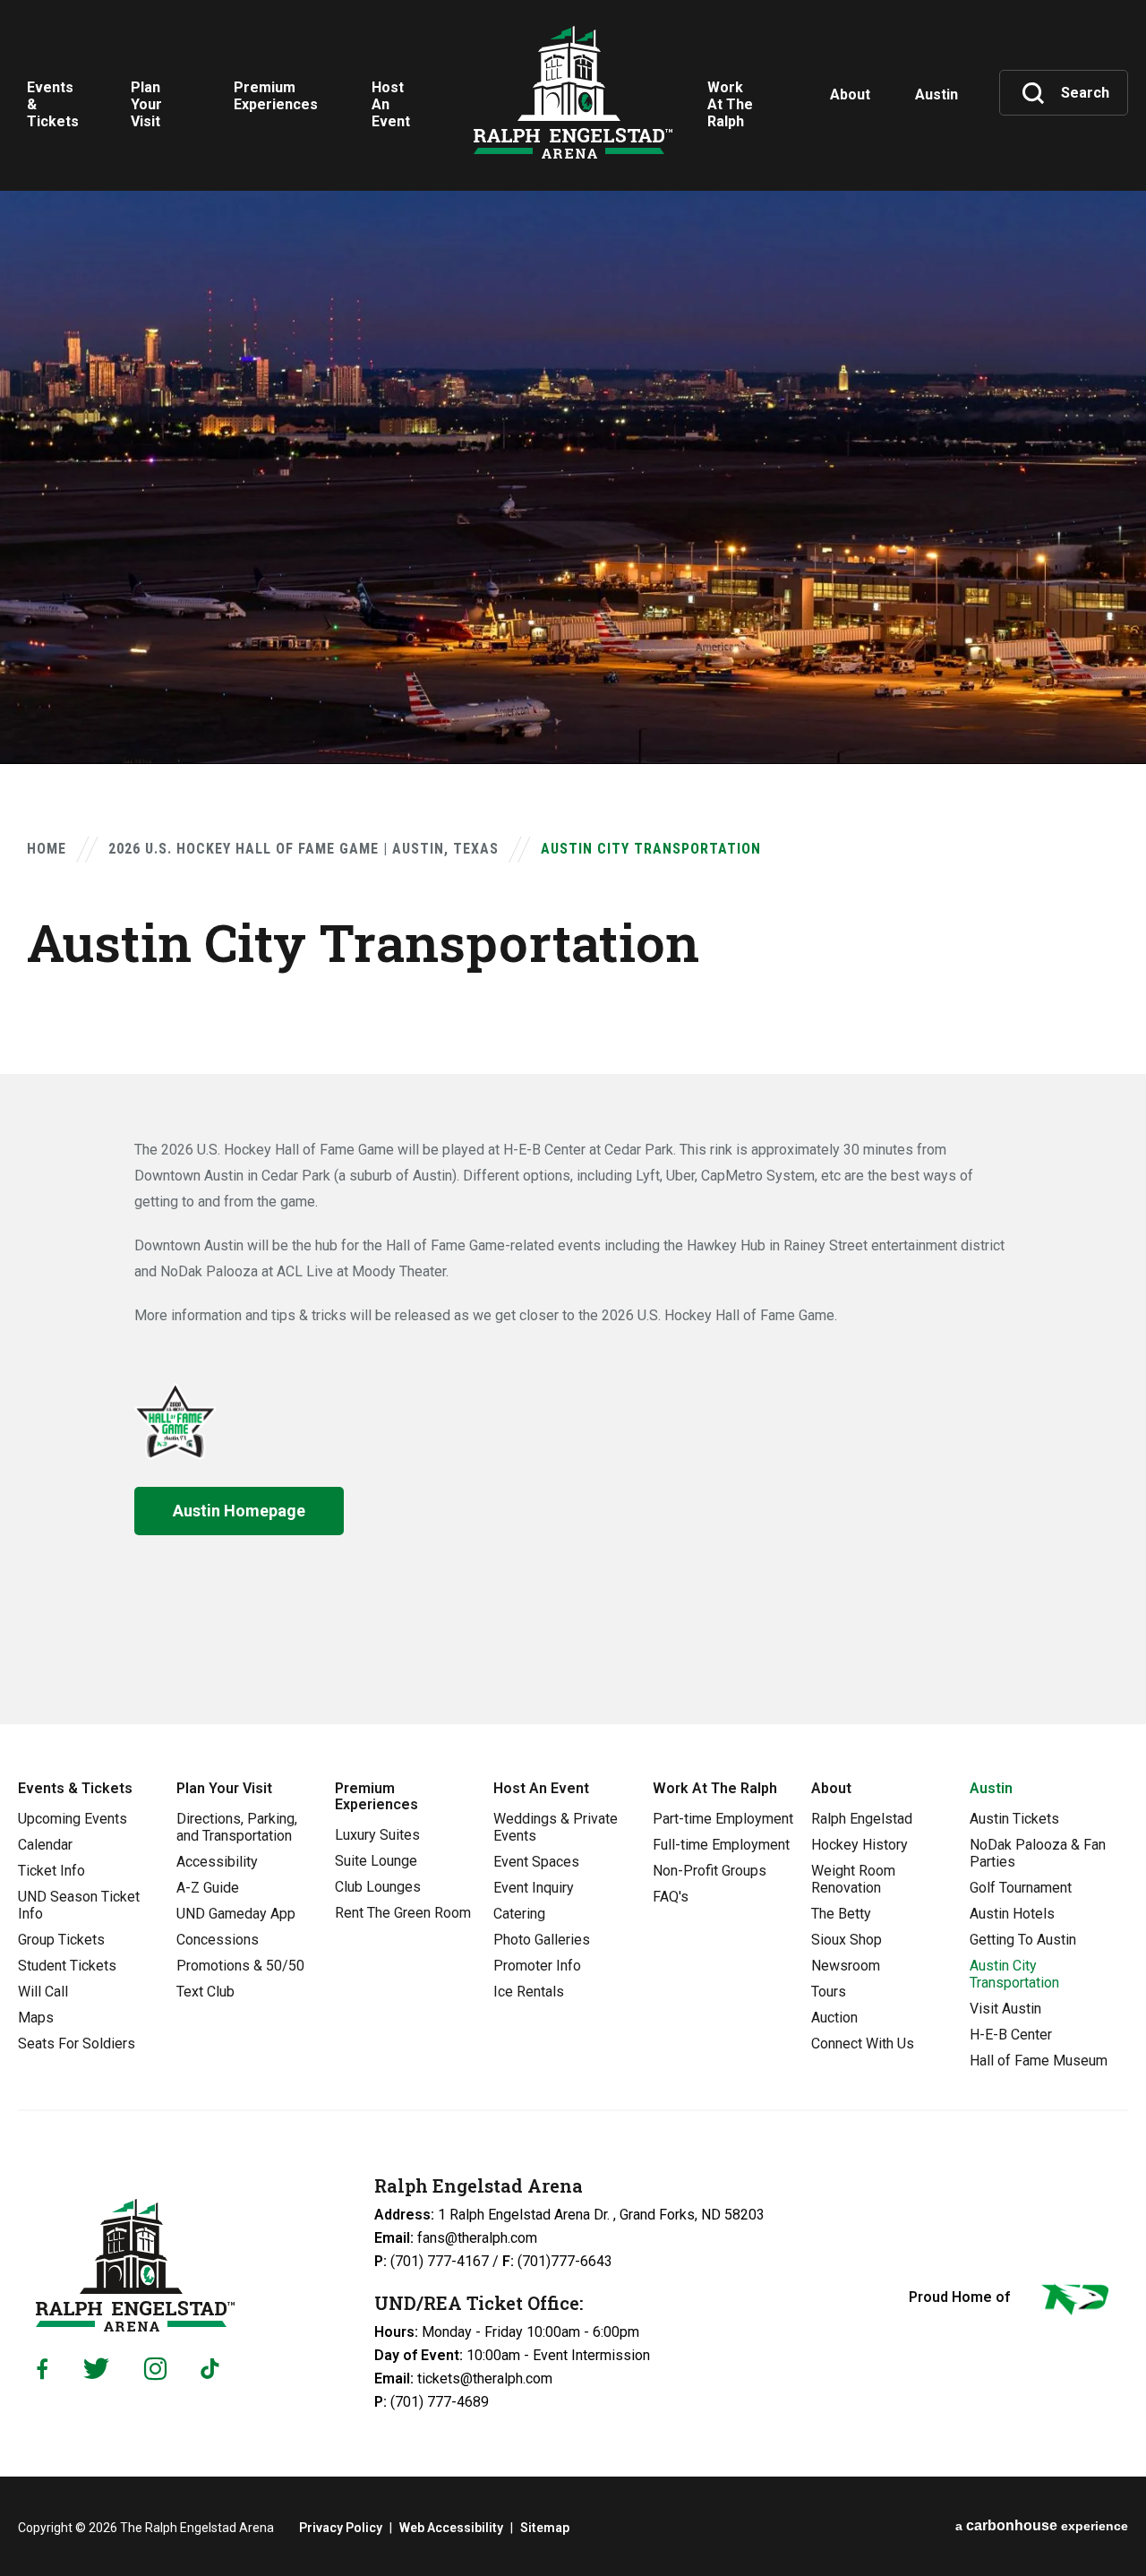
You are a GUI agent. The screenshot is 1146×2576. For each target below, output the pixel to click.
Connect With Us (863, 2044)
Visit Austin (1005, 2009)
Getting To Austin (1023, 1940)
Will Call (43, 1992)
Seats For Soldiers (77, 2044)
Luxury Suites (377, 1835)
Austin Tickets (1014, 1819)
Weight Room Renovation (853, 1879)
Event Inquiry (534, 1888)
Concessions (218, 1940)
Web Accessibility (451, 2528)
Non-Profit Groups (710, 1871)
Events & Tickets (75, 1788)
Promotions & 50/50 (240, 1966)
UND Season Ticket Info (79, 1905)
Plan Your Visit (224, 1788)
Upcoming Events (73, 1819)
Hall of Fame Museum (1039, 2061)
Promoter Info (537, 1966)
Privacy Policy (341, 2528)
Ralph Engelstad (862, 1819)
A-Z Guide (208, 1888)
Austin (991, 1788)
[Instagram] (155, 2369)
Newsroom (846, 1966)
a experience (1042, 2525)
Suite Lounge (376, 1861)
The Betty (841, 1914)
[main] (573, 862)
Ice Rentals (529, 1992)
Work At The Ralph (715, 1788)
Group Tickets (61, 1940)
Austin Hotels (1012, 1914)
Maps (36, 2018)
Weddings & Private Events (556, 1827)
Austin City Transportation (1014, 1974)
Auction (834, 2018)
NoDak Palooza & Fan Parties (1038, 1853)
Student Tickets (67, 1966)
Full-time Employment (721, 1845)
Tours (829, 1992)
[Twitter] (96, 2369)
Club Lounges (378, 1887)
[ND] (1073, 2303)
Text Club (205, 1992)
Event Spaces (536, 1862)
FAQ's (671, 1897)
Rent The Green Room (403, 1913)
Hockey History (859, 1845)
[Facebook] (42, 2369)
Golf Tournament (1021, 1888)
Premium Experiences (376, 1796)
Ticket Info (51, 1871)
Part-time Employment (723, 1819)
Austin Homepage (239, 1511)
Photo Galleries (542, 1940)
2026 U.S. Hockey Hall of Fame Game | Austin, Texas (304, 849)
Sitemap (545, 2528)
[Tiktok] (214, 2369)
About (831, 1788)
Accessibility (217, 1862)
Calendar (45, 1845)
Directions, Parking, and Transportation (237, 1827)
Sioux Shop (847, 1940)
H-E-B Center (1011, 2035)
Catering (519, 1914)
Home (47, 849)
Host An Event (541, 1788)
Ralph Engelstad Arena (573, 92)
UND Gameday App (236, 1914)
